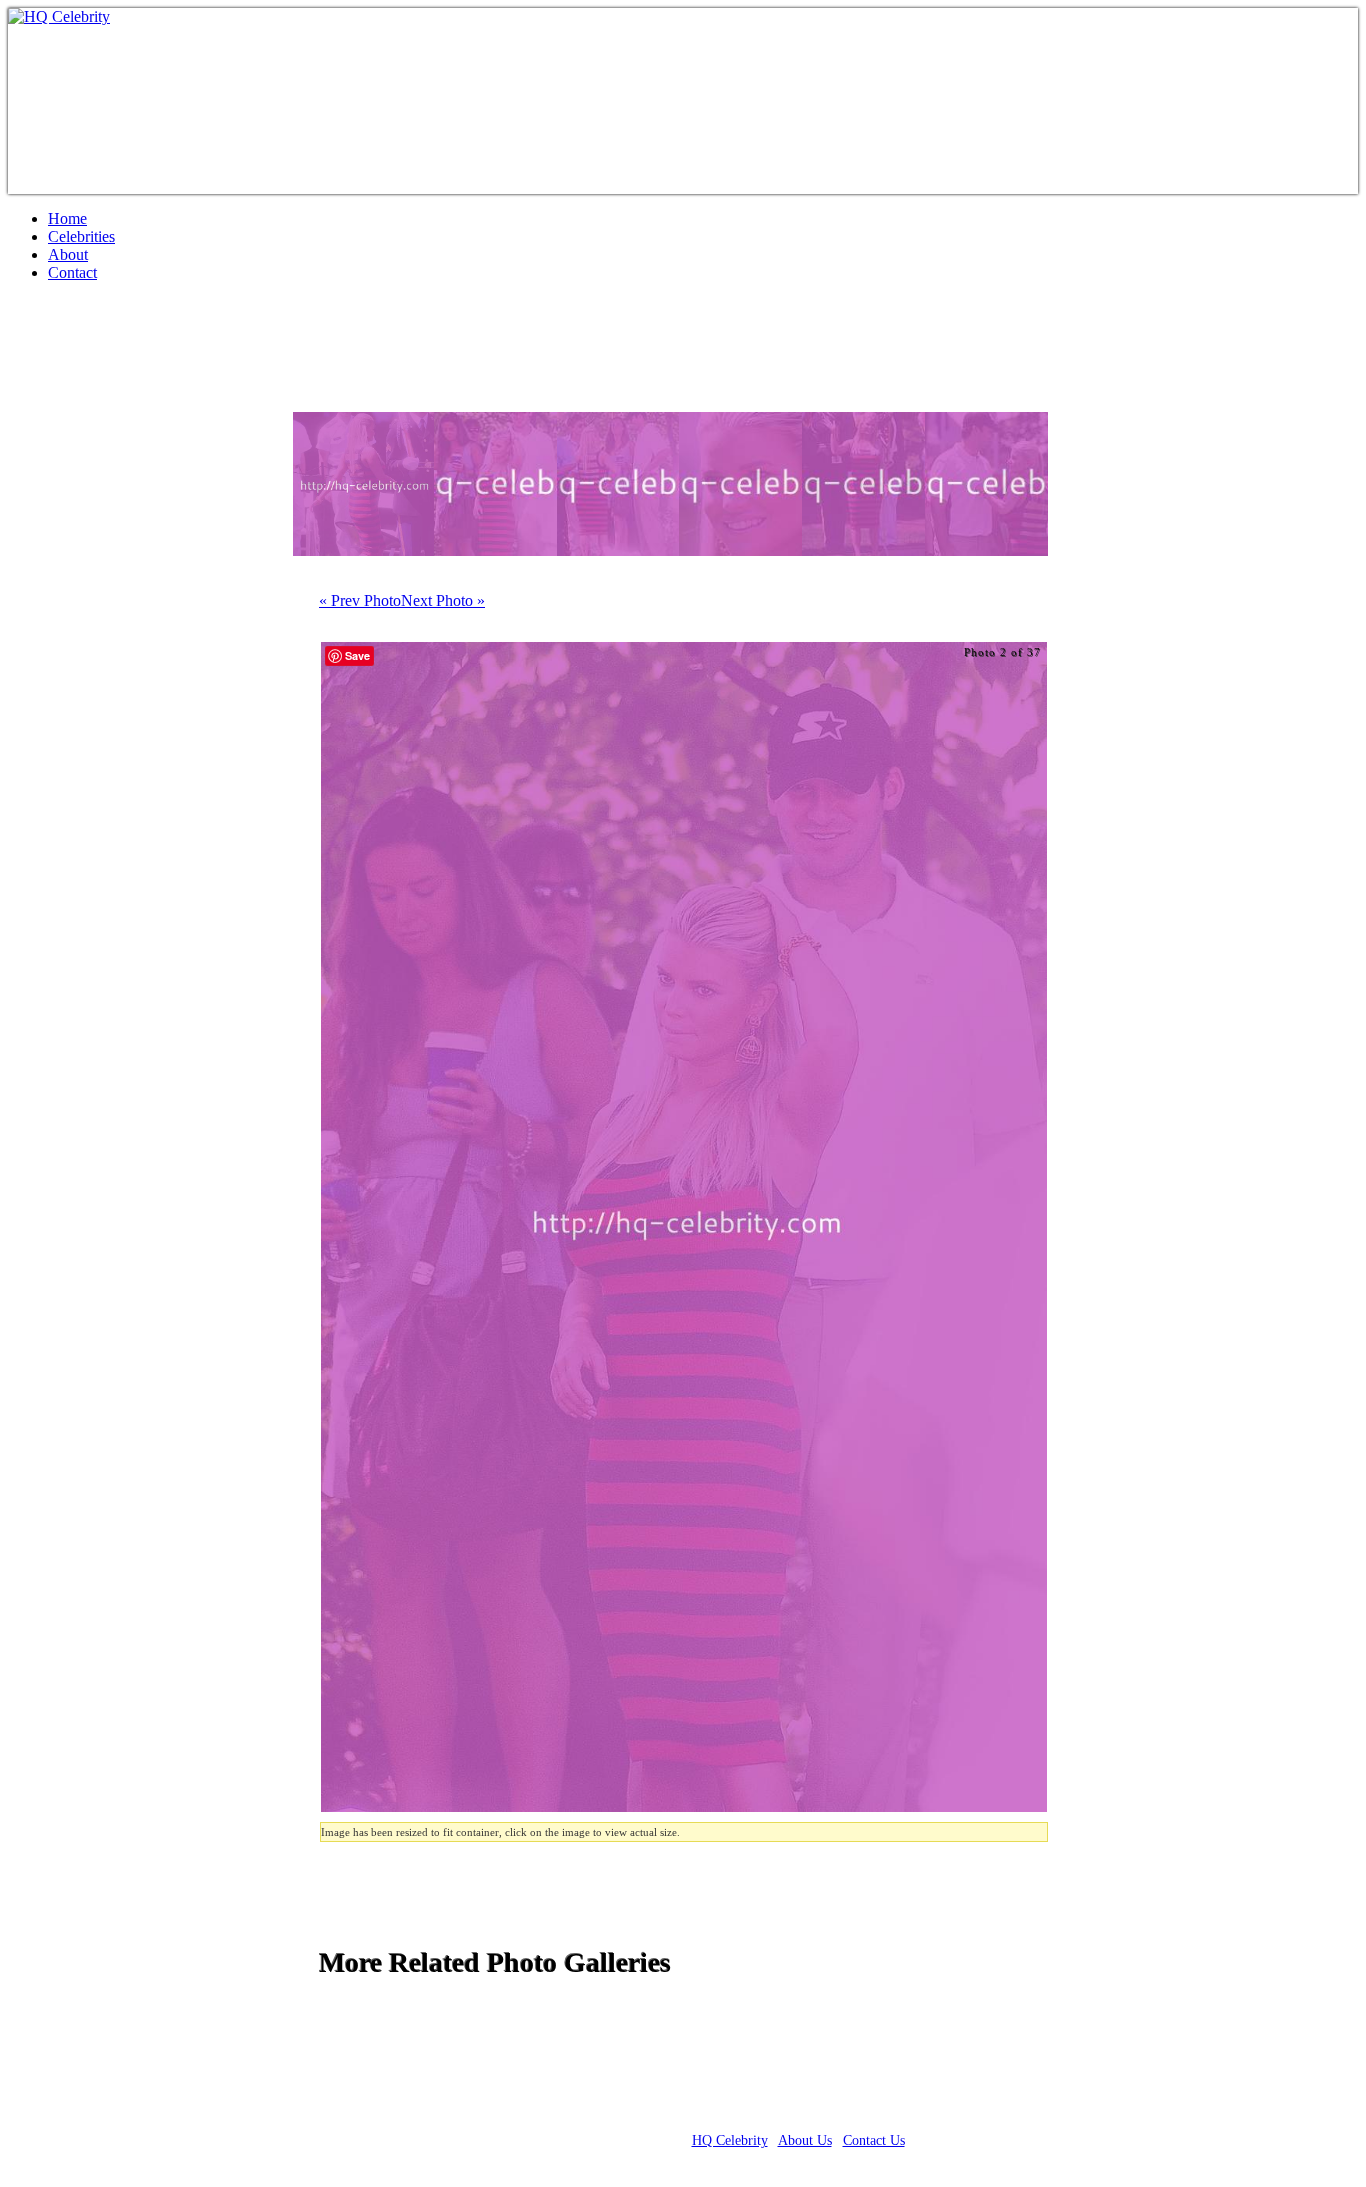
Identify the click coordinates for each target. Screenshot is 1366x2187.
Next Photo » (443, 600)
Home (67, 218)
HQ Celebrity (730, 2140)
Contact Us (874, 2140)
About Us (805, 2140)
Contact (72, 272)
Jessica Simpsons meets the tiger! (233, 355)
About (68, 254)
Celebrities (81, 236)
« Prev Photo (360, 600)
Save (357, 655)
